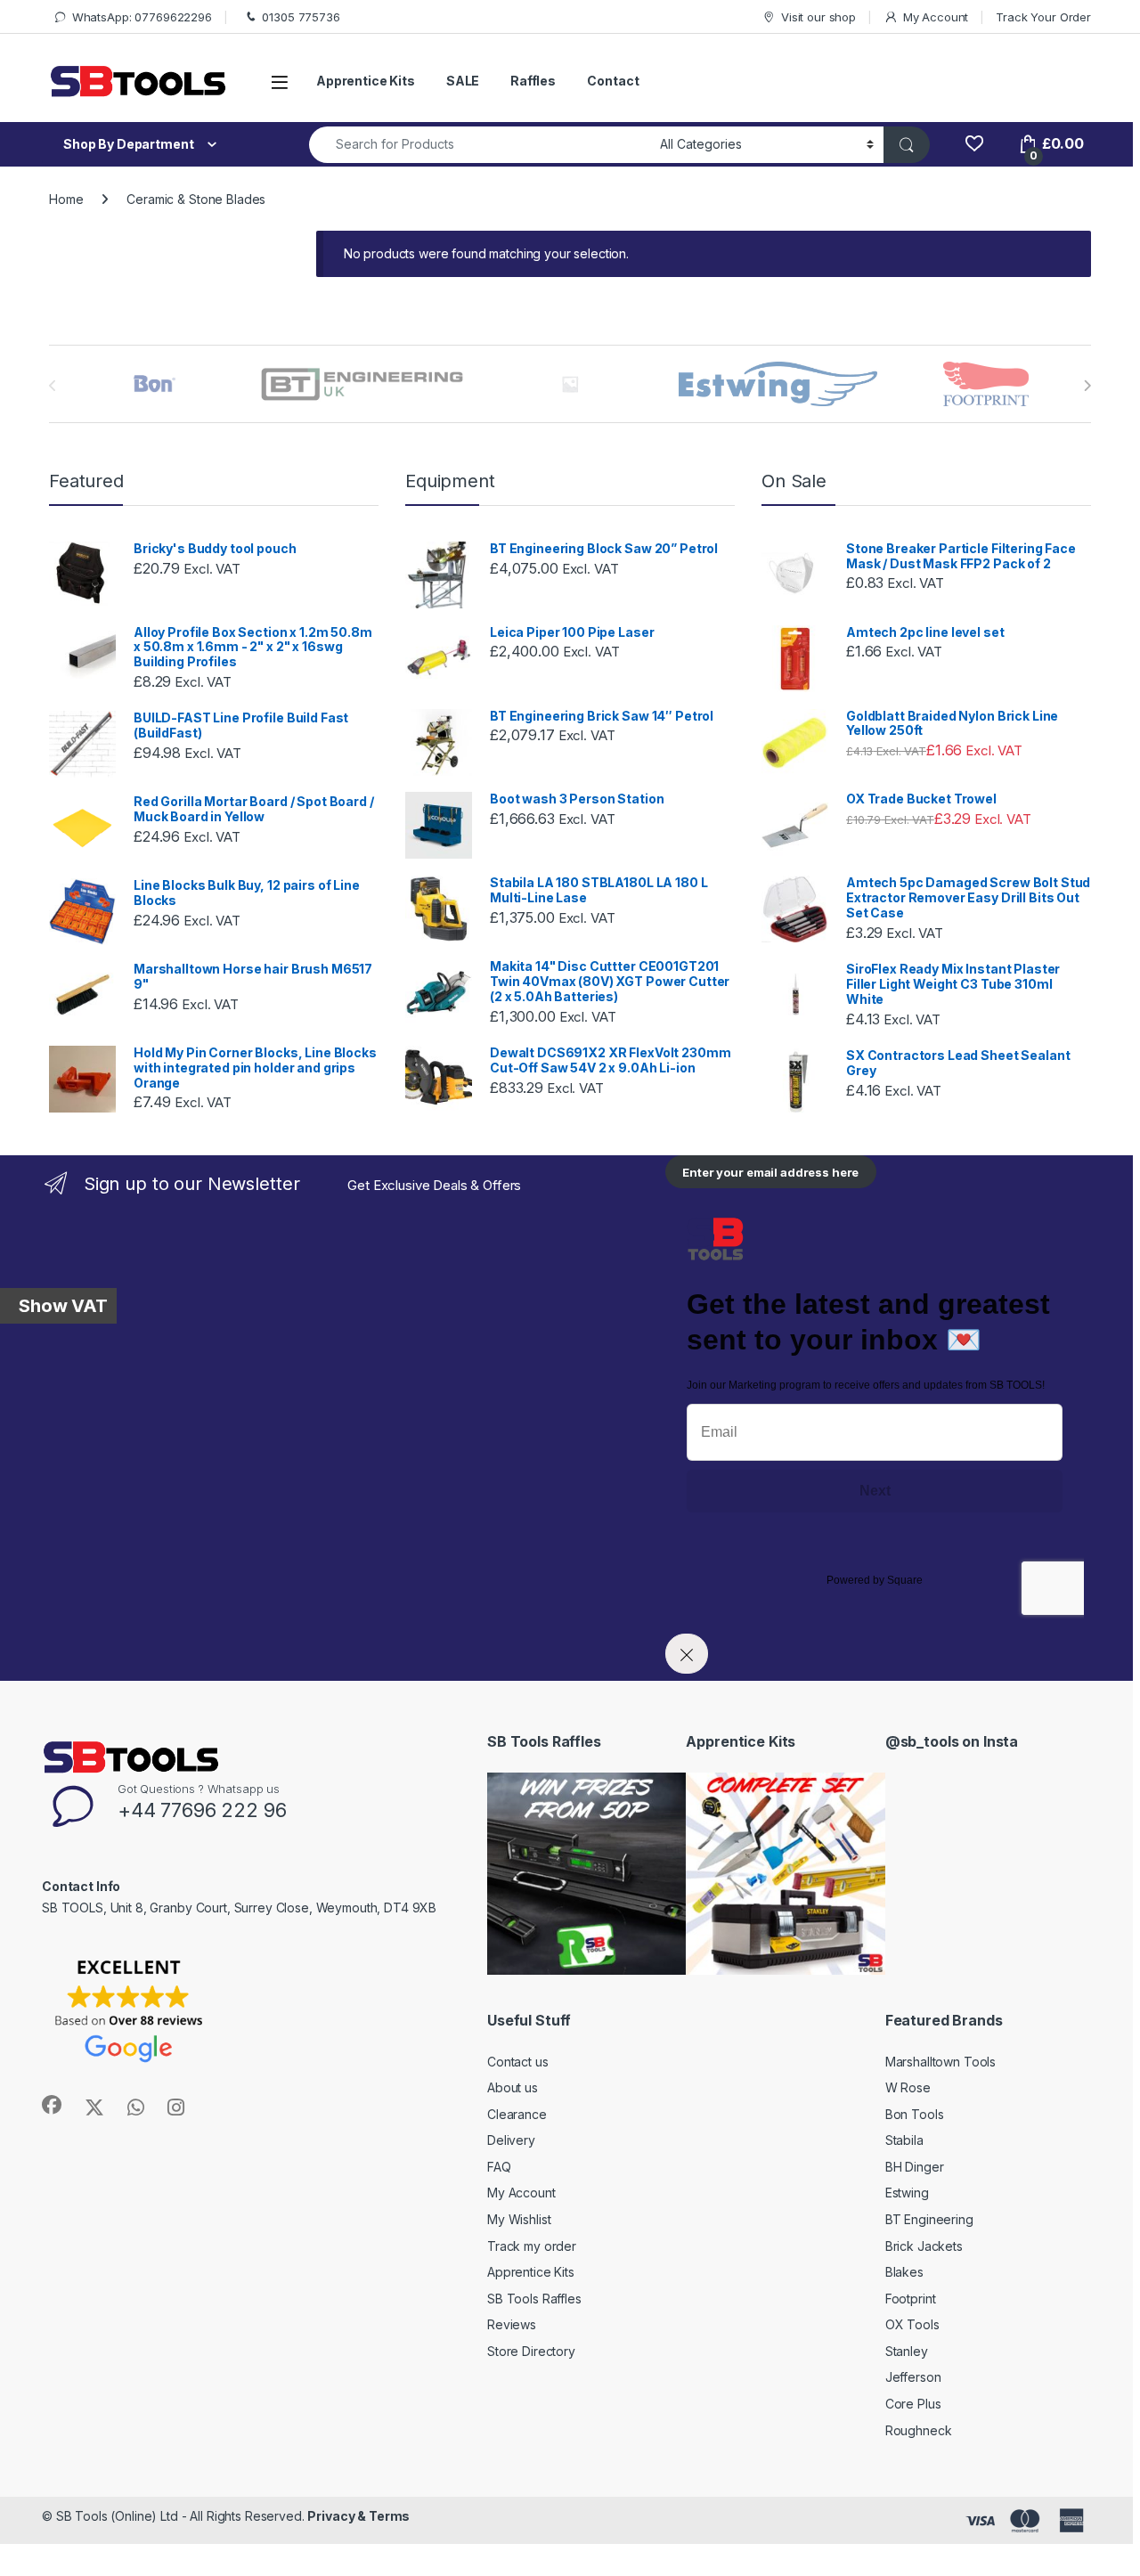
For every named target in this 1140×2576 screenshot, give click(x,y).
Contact (613, 81)
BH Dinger (915, 2167)
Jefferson (913, 2377)
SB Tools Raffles (534, 2299)
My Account (936, 17)
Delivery (511, 2140)
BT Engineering (929, 2219)
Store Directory (531, 2351)
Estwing (907, 2193)
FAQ (499, 2167)
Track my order (532, 2246)
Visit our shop (818, 17)
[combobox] (480, 145)
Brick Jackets (924, 2246)
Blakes (904, 2272)
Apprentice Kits (366, 81)
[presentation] (1087, 386)
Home (66, 199)
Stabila (904, 2140)
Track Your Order (1043, 17)
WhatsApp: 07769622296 (142, 17)
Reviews (512, 2324)
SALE (463, 81)
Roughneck (919, 2430)
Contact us (518, 2062)
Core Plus (913, 2404)
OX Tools (912, 2324)
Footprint (911, 2299)
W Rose (908, 2087)
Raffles (533, 81)
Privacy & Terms (358, 2516)
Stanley (907, 2351)
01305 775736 (301, 17)
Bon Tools (915, 2114)
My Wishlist (519, 2219)
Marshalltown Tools (940, 2062)
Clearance (517, 2114)
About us (513, 2087)
